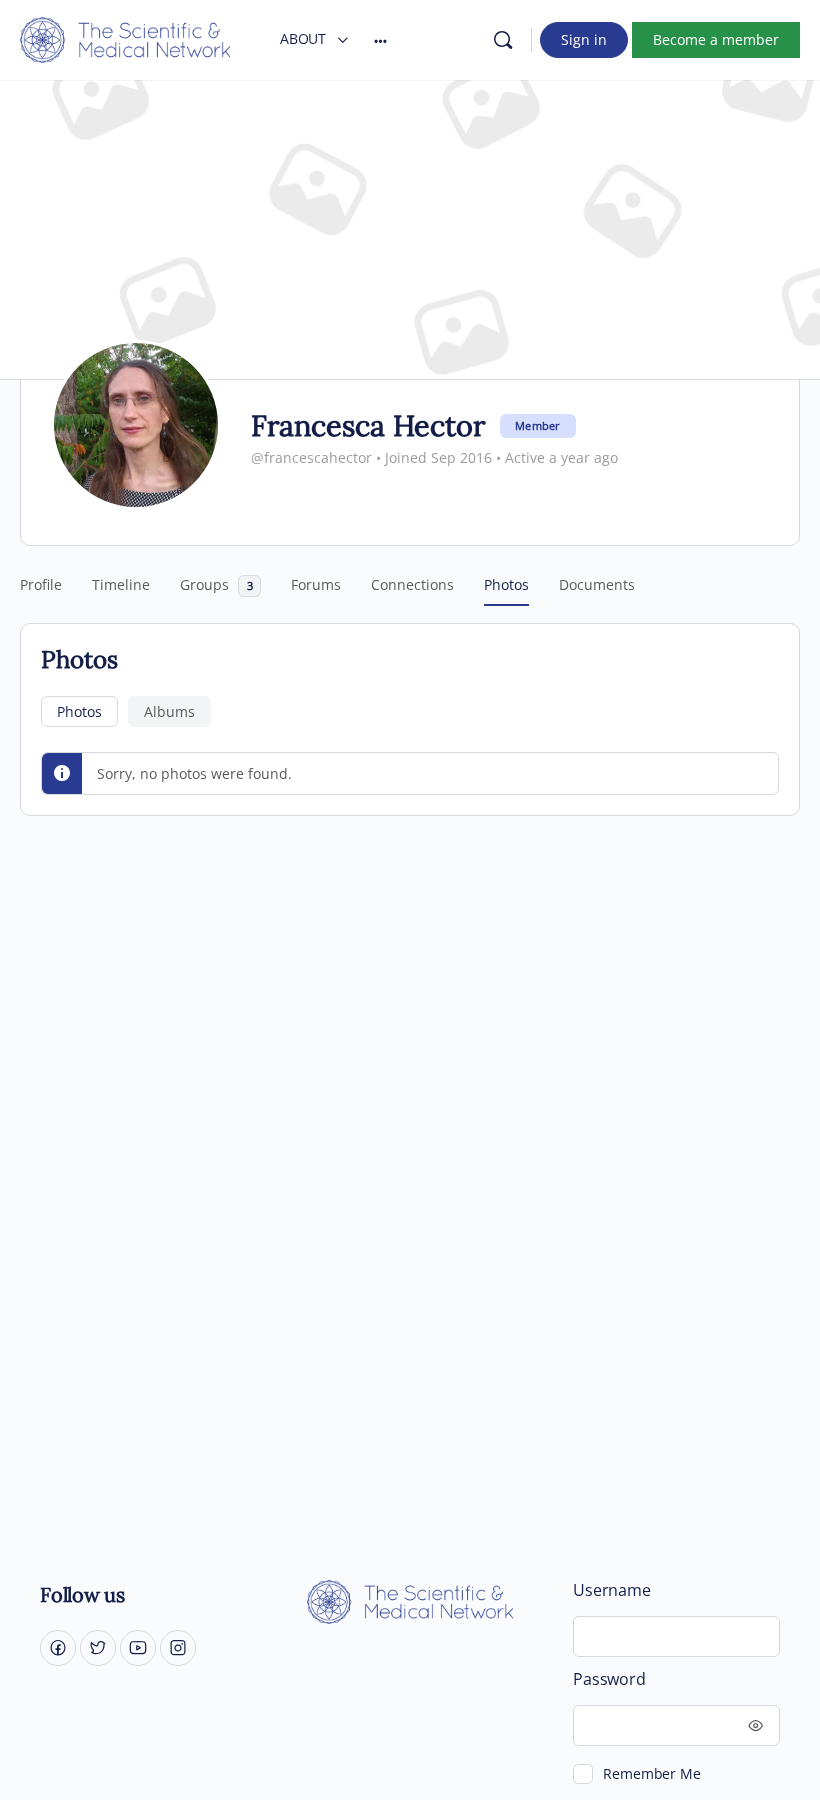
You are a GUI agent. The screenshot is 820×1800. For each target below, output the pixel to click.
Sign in (584, 39)
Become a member (716, 39)
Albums (169, 711)
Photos (79, 711)
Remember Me (651, 1773)
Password (609, 1679)
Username (611, 1590)
